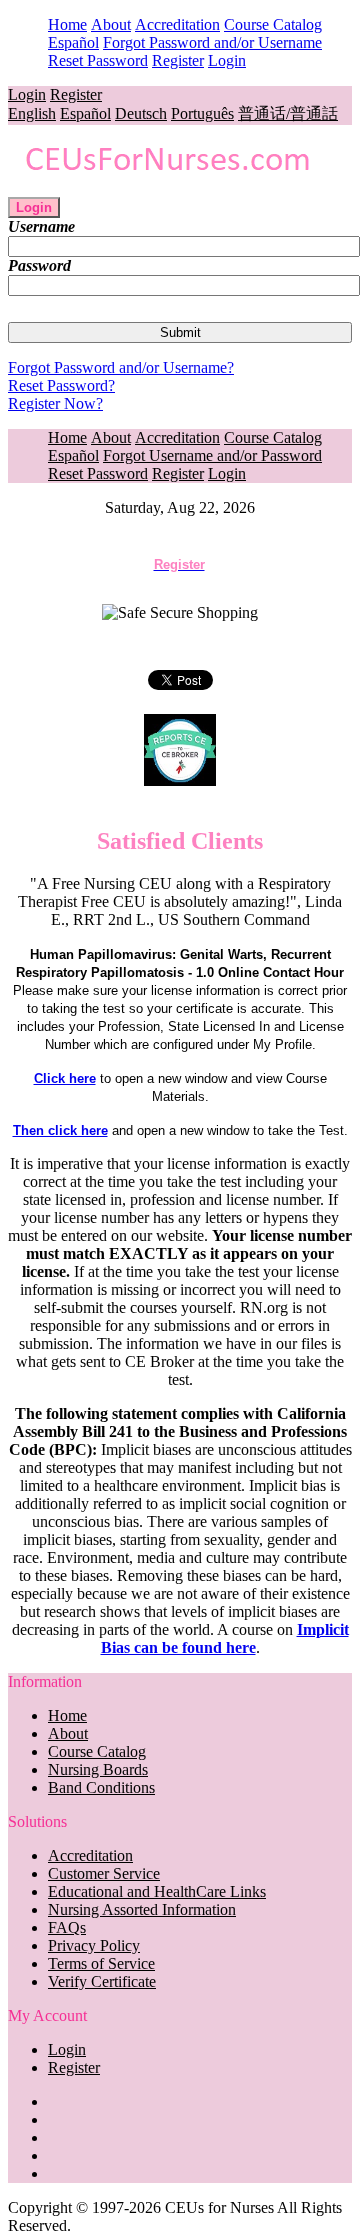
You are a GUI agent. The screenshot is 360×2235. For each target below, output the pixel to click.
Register (178, 60)
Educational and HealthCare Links (157, 1891)
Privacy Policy (94, 1945)
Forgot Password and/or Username (212, 42)
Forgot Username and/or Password (212, 455)
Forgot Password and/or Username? (121, 367)
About (111, 24)
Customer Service (104, 1873)
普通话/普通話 (288, 113)
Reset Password (98, 60)
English (32, 113)
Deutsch (141, 113)
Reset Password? (61, 385)
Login (227, 60)
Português (202, 113)
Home (67, 24)
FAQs (67, 1927)
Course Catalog (273, 24)
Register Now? (55, 403)
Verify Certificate (102, 1981)
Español (73, 42)
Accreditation (177, 24)
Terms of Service (101, 1963)
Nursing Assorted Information (142, 1909)
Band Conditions (101, 1787)
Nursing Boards (98, 1769)
